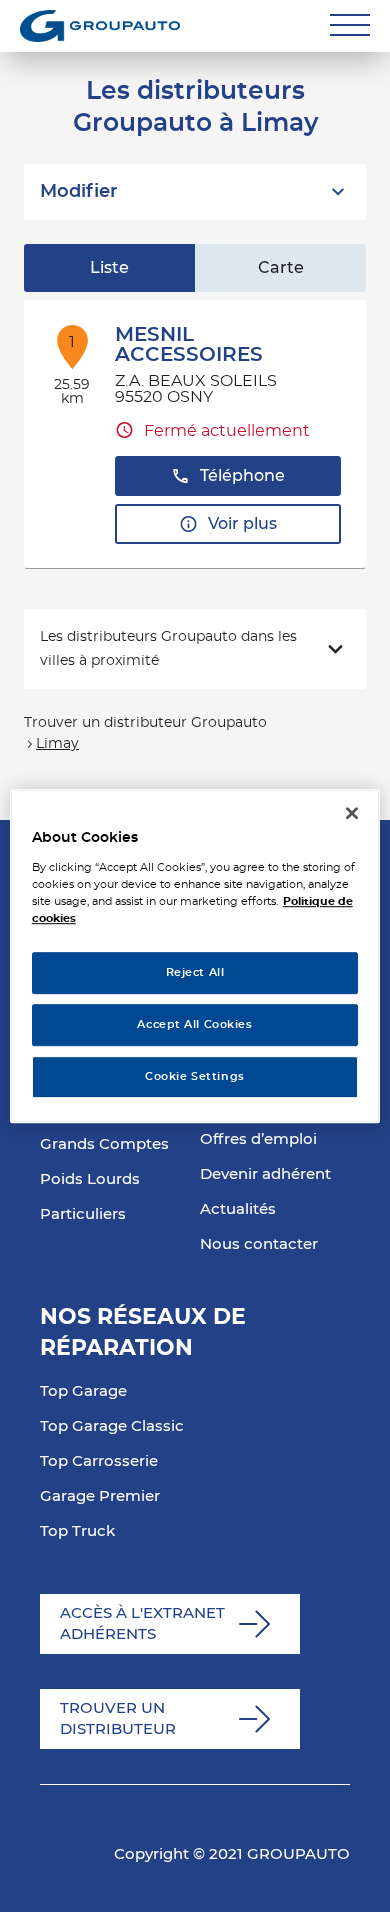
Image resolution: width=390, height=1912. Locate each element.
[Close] (352, 813)
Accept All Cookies (194, 1024)
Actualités (238, 1209)
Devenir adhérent (265, 1174)
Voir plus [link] (242, 524)
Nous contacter (259, 1244)
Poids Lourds (90, 1179)
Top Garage (83, 1391)
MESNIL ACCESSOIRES (189, 345)
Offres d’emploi (258, 1139)
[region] (195, 956)
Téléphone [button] (242, 476)
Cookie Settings (195, 1076)
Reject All (195, 972)
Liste (109, 268)
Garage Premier (100, 1496)
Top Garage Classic (112, 1426)
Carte (281, 268)
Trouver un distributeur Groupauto (145, 723)
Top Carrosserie (99, 1461)
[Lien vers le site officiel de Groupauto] (100, 26)
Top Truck (77, 1531)
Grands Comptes (104, 1144)
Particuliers (83, 1214)
